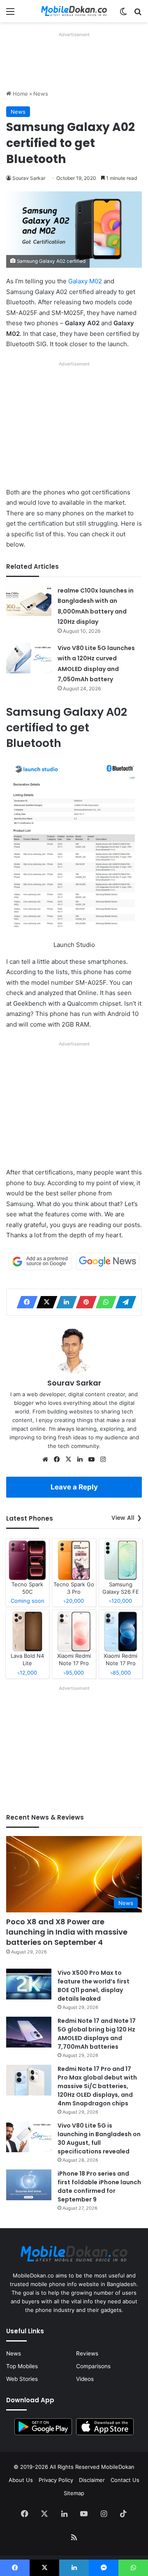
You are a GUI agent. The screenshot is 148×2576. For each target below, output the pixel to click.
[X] (44, 1302)
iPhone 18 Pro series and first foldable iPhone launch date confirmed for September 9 (99, 2186)
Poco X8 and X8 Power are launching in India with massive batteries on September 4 (67, 1932)
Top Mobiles (22, 2366)
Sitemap (74, 2493)
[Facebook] (25, 1302)
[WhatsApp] (104, 1302)
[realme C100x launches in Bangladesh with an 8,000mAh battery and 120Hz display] (29, 601)
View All (123, 1518)
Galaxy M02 (85, 281)
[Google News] (108, 1262)
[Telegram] (123, 1302)
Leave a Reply (74, 1487)
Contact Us (125, 2480)
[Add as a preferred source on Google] (40, 1262)
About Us (21, 2480)
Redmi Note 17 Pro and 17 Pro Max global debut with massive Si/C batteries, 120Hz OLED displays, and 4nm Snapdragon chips (97, 2086)
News (41, 94)
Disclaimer (92, 2480)
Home (20, 94)
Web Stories (22, 2379)
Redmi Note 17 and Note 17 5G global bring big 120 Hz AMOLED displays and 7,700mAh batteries (97, 2034)
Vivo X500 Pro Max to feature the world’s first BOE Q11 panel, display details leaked (94, 1986)
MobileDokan (118, 2467)
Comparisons (93, 2366)
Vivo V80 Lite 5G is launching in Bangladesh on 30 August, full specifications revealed (99, 2138)
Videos (85, 2379)
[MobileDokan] (74, 11)
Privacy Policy (56, 2480)
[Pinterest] (84, 1302)
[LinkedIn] (64, 1302)
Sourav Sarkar (29, 178)
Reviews (87, 2353)
